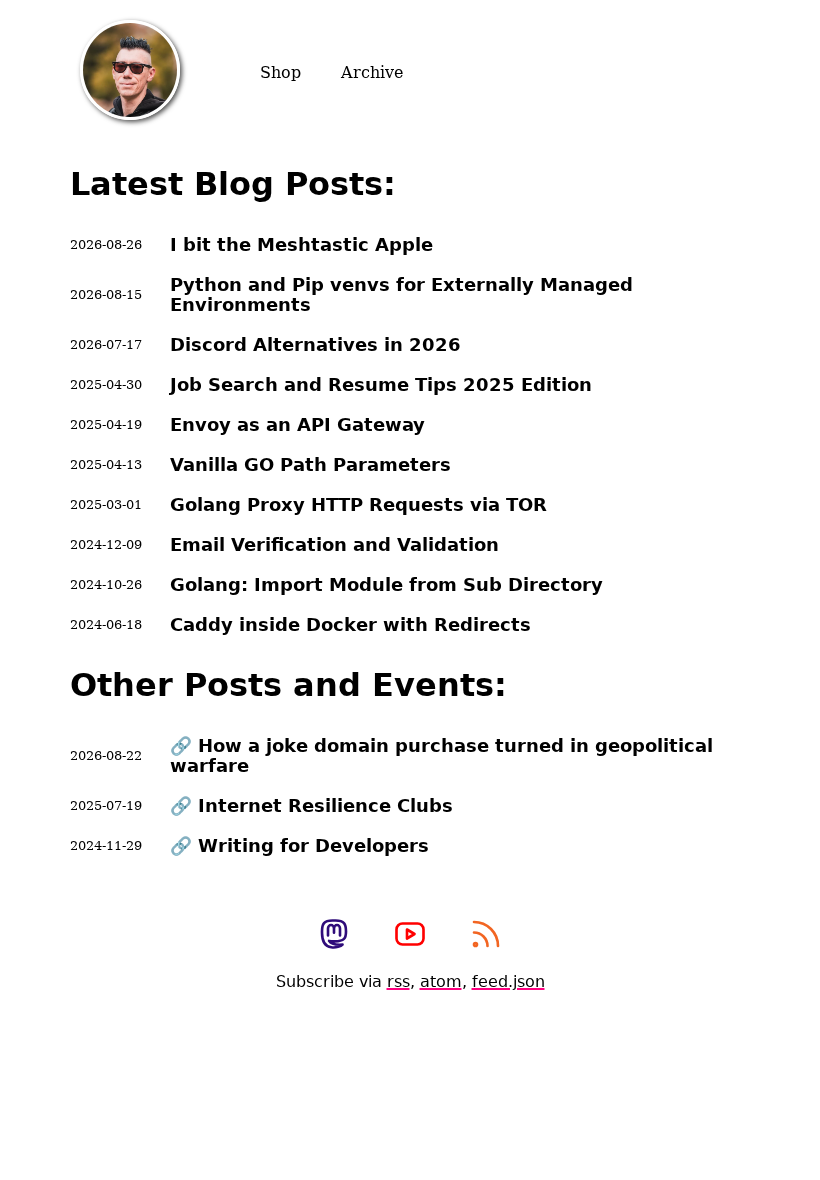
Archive (372, 72)
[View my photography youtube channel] (410, 936)
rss (398, 981)
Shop (280, 72)
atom (441, 981)
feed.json (508, 981)
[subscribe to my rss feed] (486, 936)
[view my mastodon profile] (334, 936)
